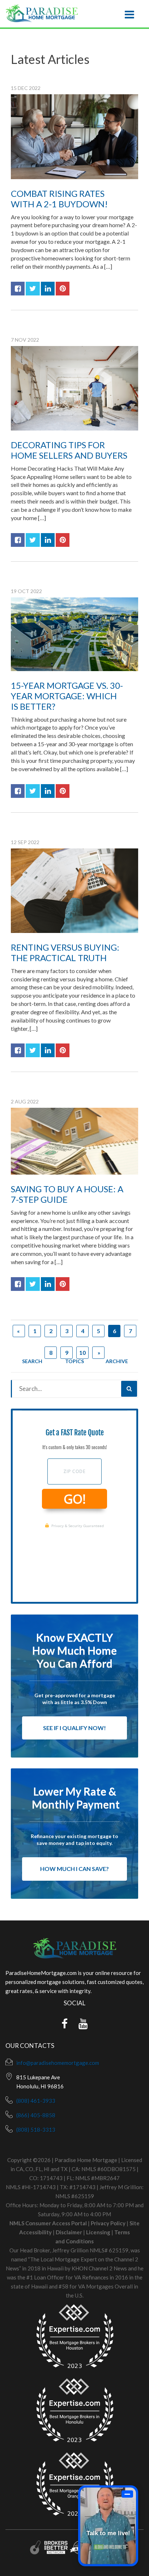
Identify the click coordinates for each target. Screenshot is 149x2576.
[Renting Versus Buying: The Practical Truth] (74, 891)
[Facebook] (65, 2026)
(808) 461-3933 (36, 2101)
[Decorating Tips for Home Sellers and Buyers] (74, 388)
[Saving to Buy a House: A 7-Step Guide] (74, 1141)
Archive (117, 1361)
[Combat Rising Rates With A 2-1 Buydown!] (74, 137)
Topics (74, 1361)
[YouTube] (83, 2026)
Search (32, 1361)
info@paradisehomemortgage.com (58, 2063)
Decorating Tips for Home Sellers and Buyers (69, 450)
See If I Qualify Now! (74, 1728)
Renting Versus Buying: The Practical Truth (65, 952)
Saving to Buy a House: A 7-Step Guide (67, 1194)
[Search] (129, 1389)
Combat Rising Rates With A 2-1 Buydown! (59, 199)
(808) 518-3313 (36, 2130)
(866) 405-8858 (36, 2115)
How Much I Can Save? (74, 1869)
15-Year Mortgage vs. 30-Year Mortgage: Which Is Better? (67, 696)
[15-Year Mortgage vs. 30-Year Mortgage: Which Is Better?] (74, 634)
